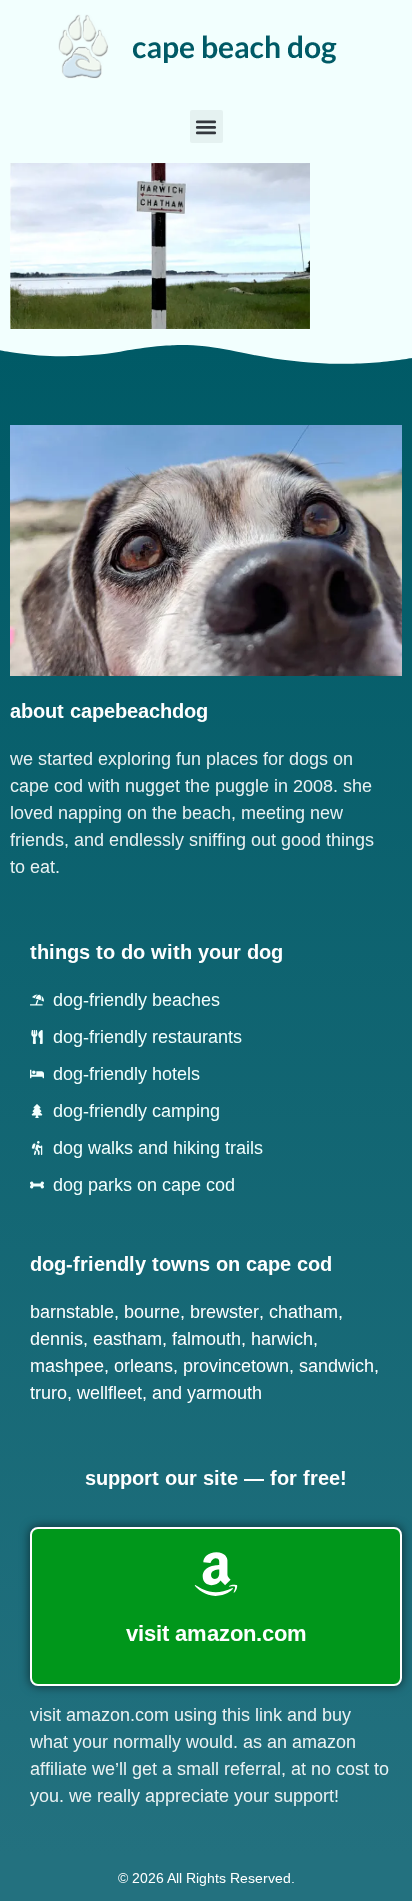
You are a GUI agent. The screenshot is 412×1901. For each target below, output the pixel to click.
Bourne (152, 1312)
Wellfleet (109, 1393)
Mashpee (67, 1366)
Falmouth (206, 1339)
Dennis (56, 1339)
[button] (206, 126)
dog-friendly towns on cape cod (181, 1264)
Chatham (303, 1312)
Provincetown (236, 1366)
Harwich (282, 1339)
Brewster (224, 1312)
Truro (48, 1393)
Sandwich (336, 1366)
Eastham (127, 1339)
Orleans (143, 1366)
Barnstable (72, 1312)
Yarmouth (224, 1393)
